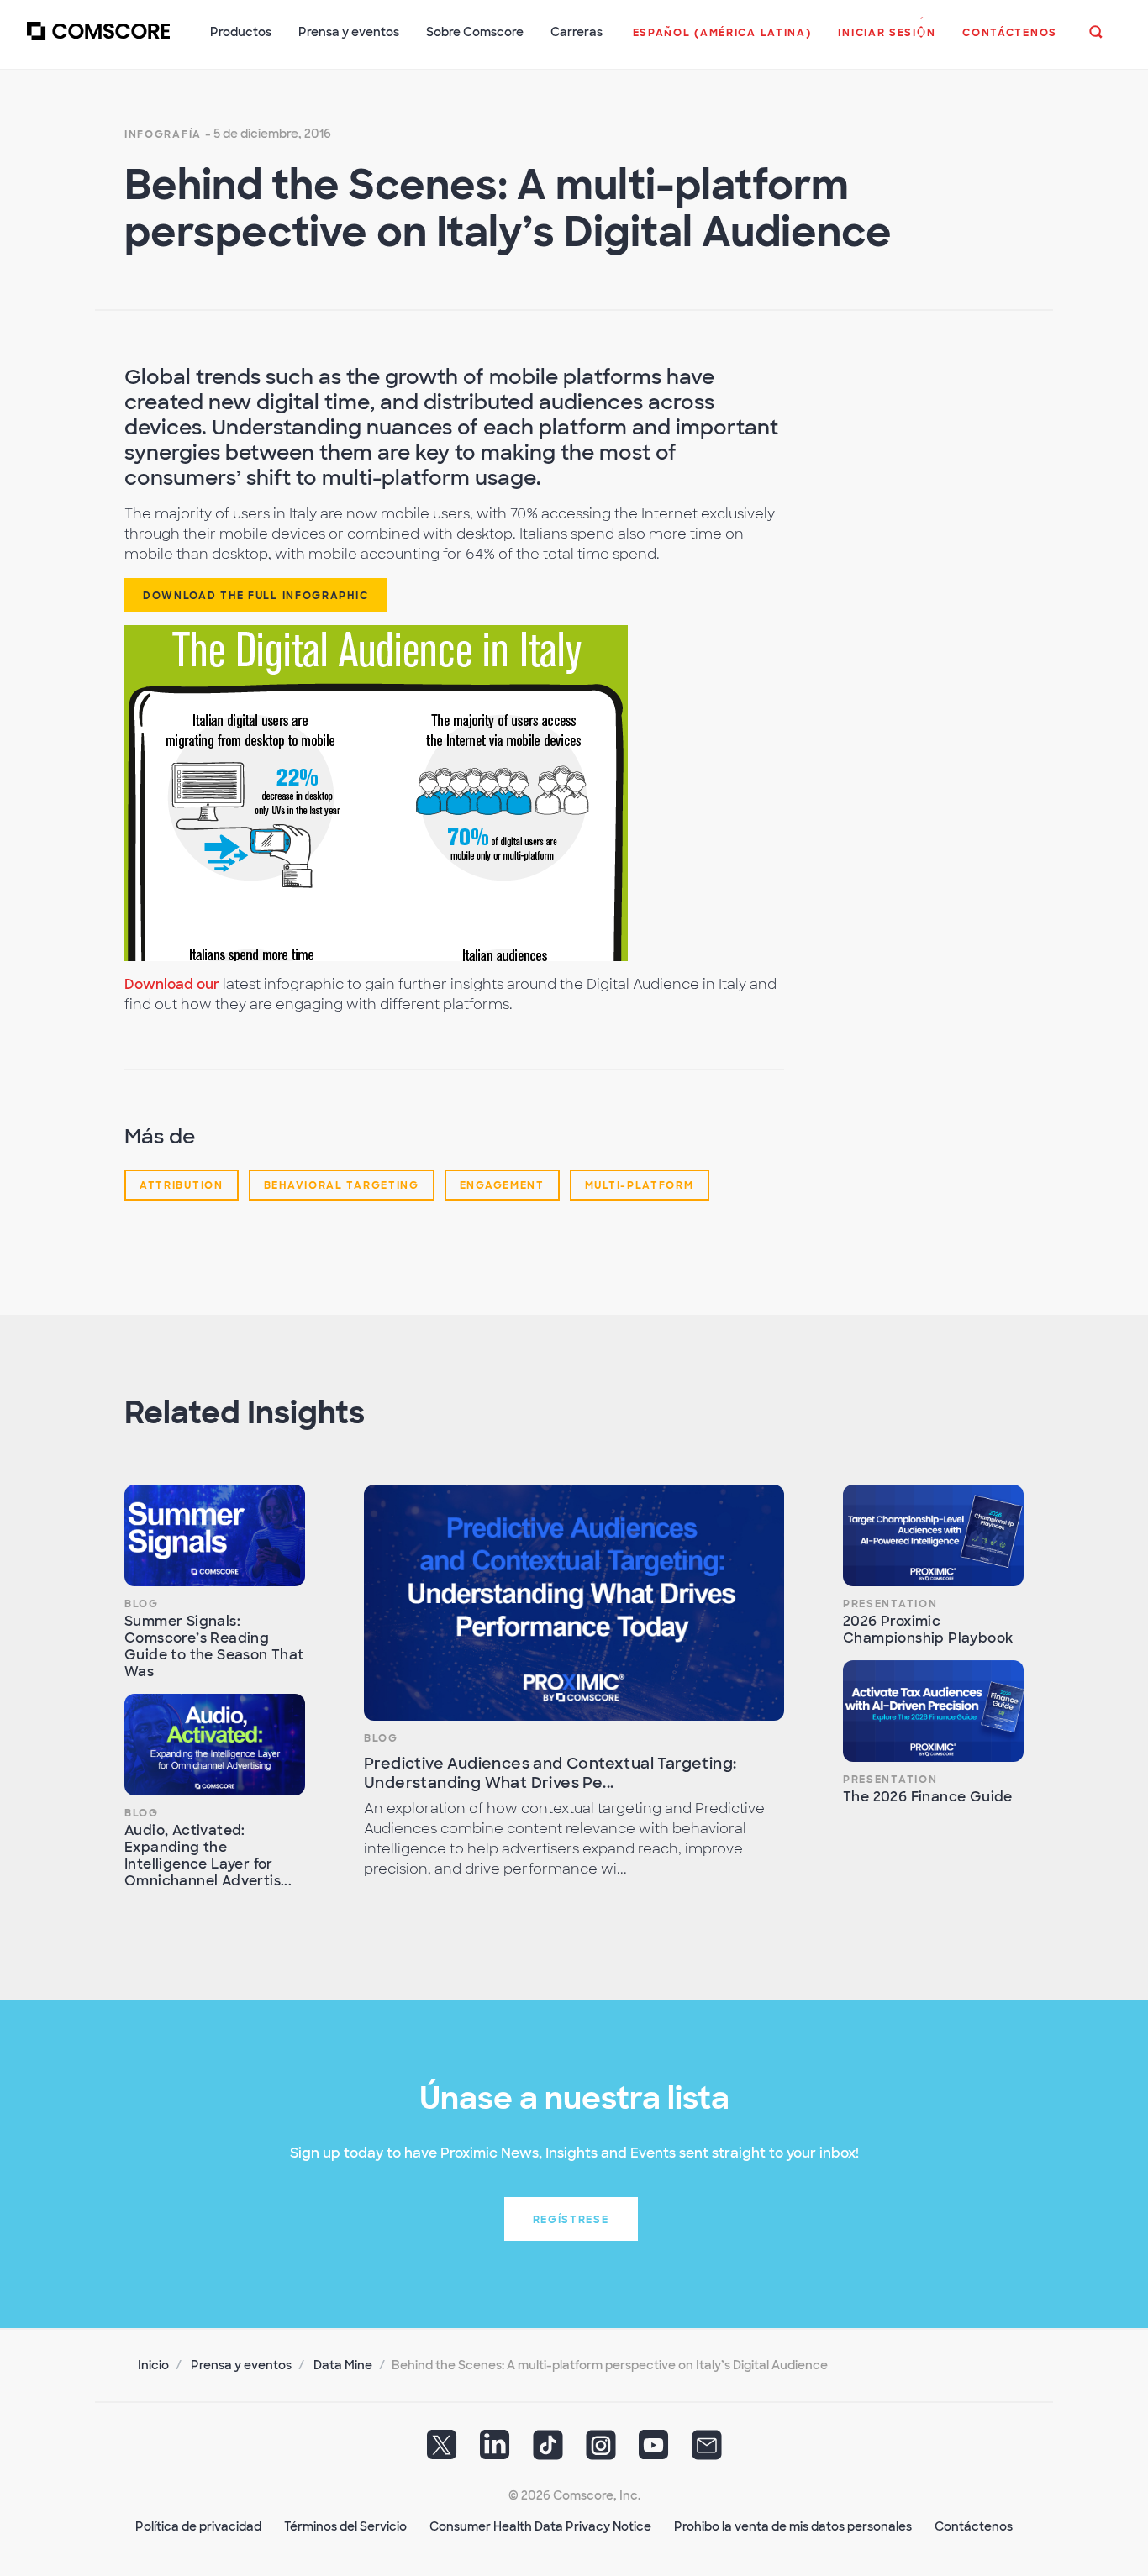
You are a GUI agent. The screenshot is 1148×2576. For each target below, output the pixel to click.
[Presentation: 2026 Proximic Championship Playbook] (933, 1535)
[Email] (707, 2451)
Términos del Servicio (345, 2526)
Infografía (163, 134)
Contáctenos (974, 2526)
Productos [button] (241, 32)
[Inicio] (98, 41)
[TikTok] (548, 2451)
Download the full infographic (255, 596)
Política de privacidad (198, 2526)
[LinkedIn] (495, 2451)
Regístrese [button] (571, 2220)
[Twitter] (442, 2451)
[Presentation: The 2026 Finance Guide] (933, 1711)
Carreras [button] (577, 32)
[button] (722, 41)
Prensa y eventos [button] (349, 32)
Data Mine (343, 2365)
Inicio (153, 2365)
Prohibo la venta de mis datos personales (793, 2526)
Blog (142, 1604)
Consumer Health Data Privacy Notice (540, 2526)
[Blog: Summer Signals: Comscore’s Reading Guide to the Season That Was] (215, 1535)
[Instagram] (601, 2451)
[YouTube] (654, 2451)
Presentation (890, 1604)
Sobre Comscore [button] (475, 32)
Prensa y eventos (241, 2365)
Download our (172, 984)
